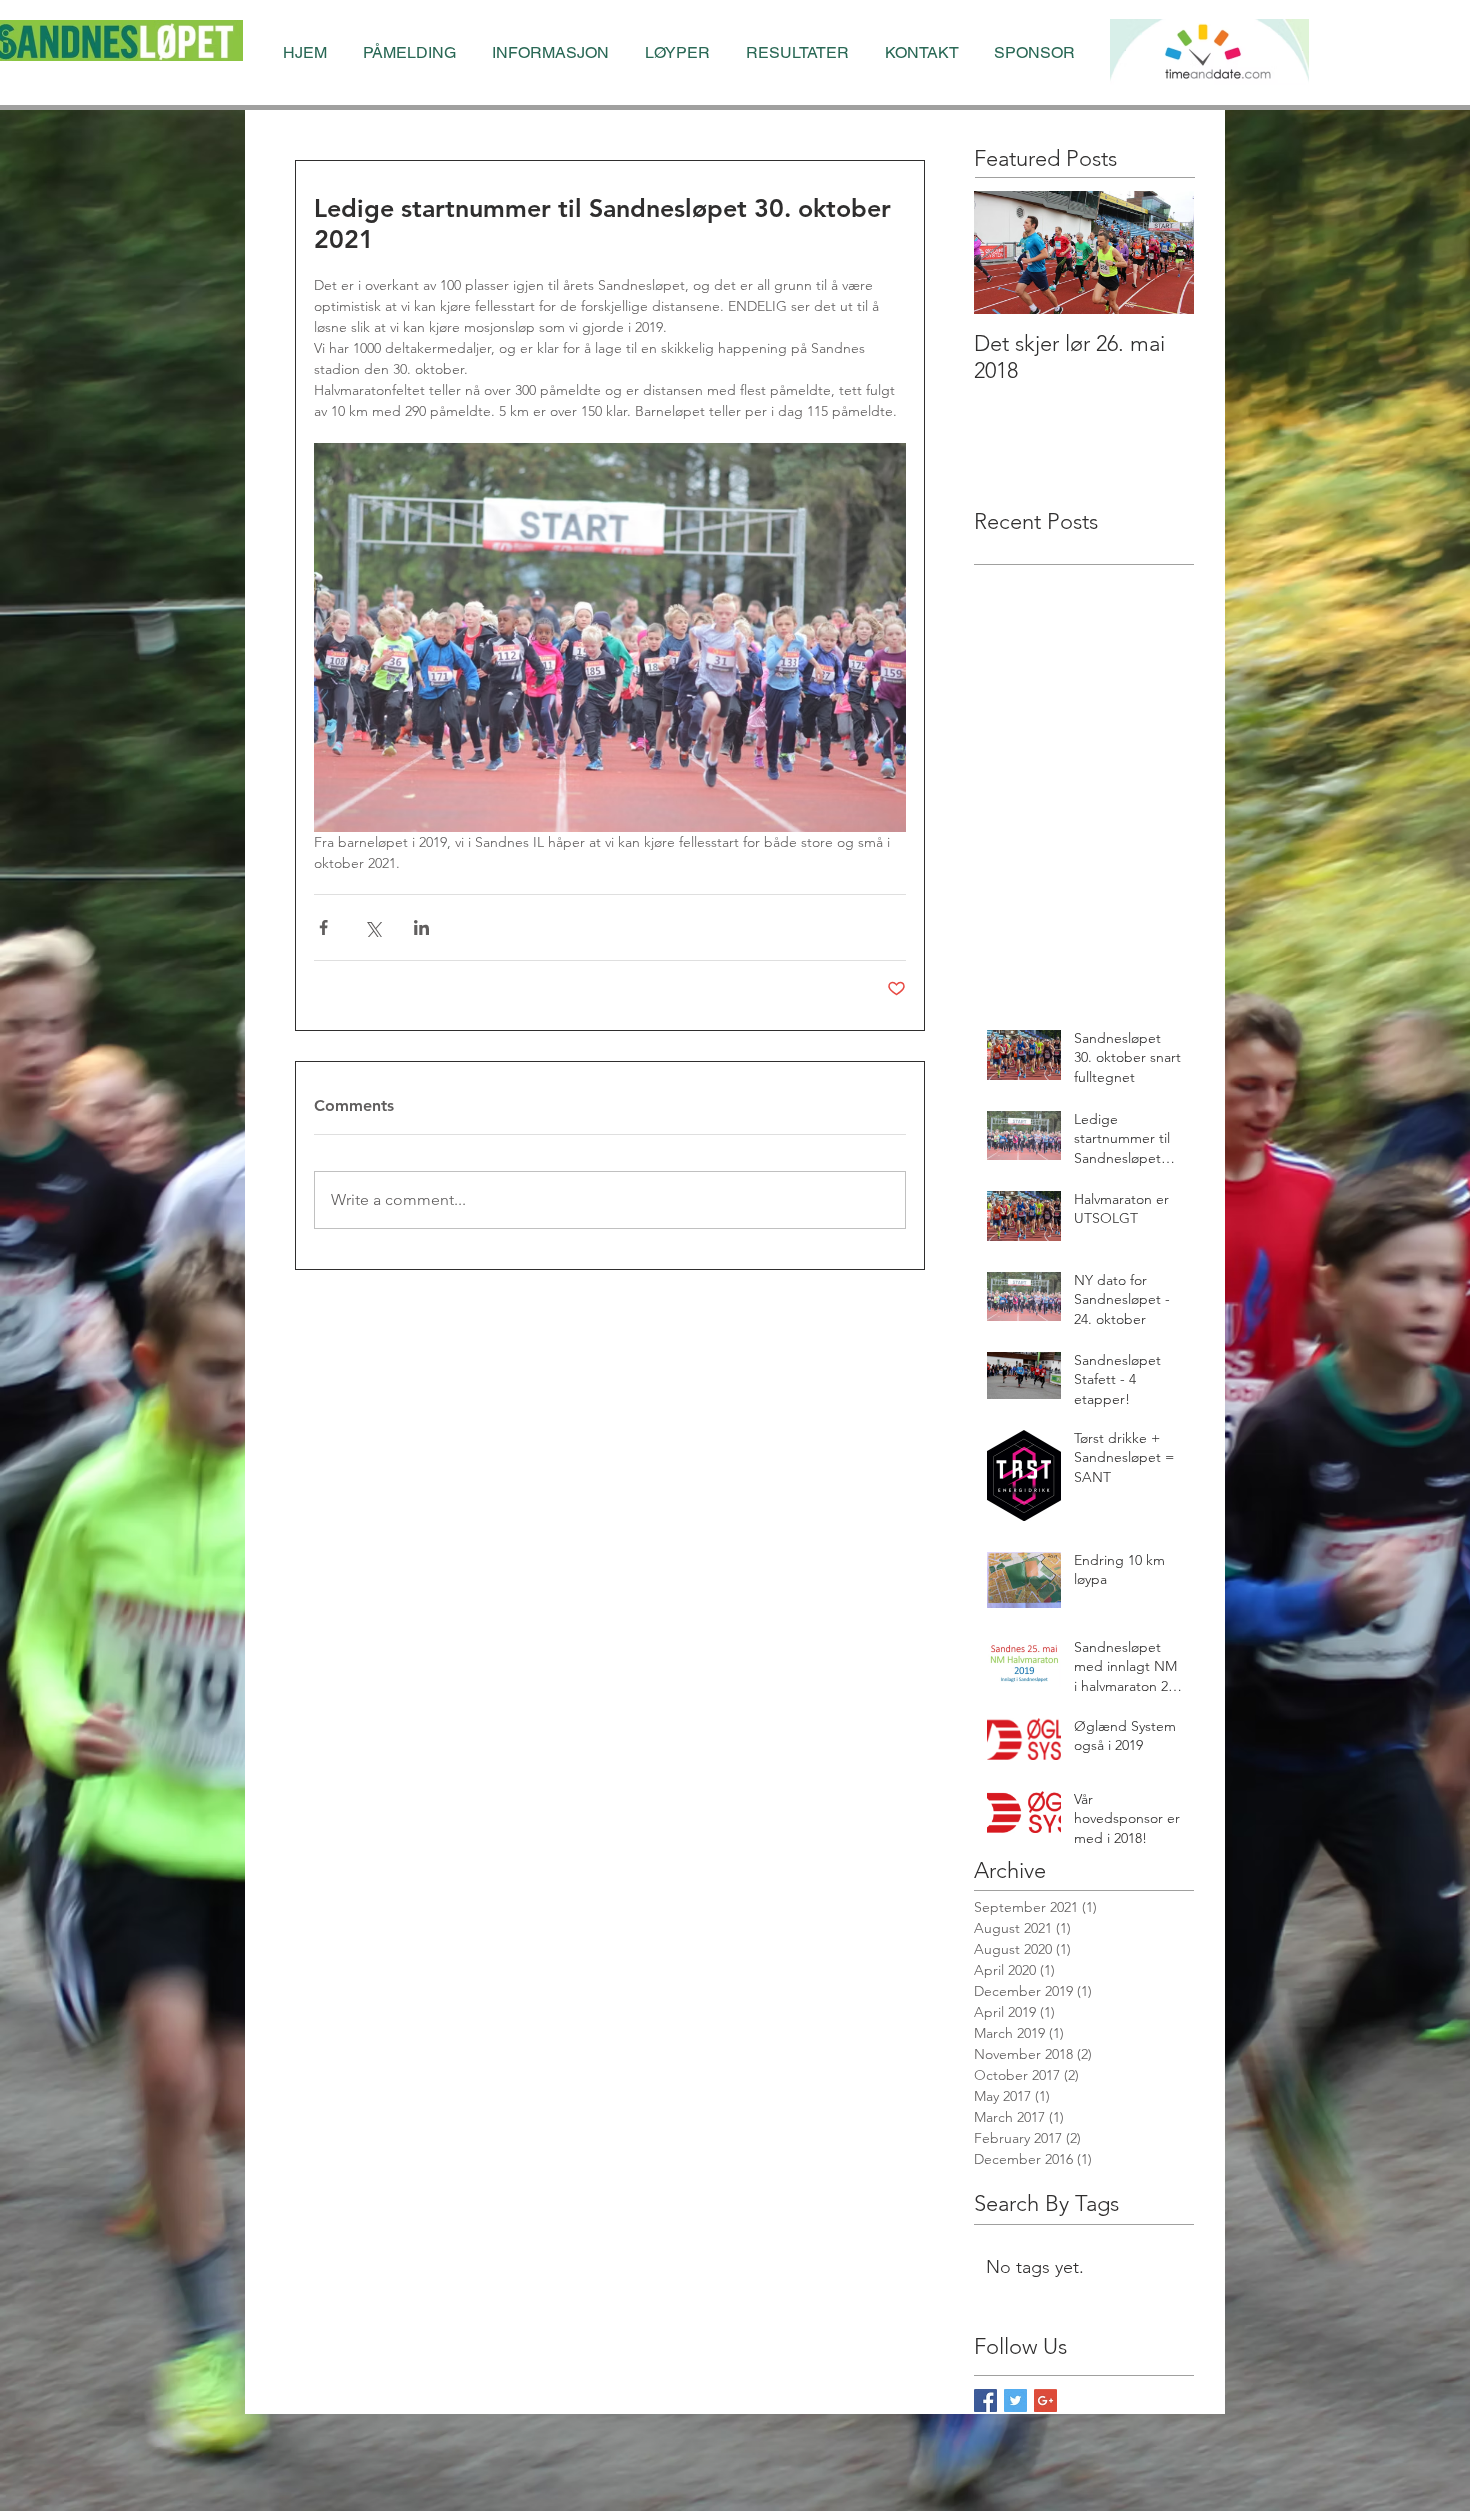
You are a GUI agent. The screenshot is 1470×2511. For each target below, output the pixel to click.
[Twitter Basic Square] (1015, 2400)
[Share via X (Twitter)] (372, 927)
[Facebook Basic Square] (985, 2400)
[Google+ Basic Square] (1045, 2400)
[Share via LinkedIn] (421, 927)
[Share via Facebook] (323, 927)
